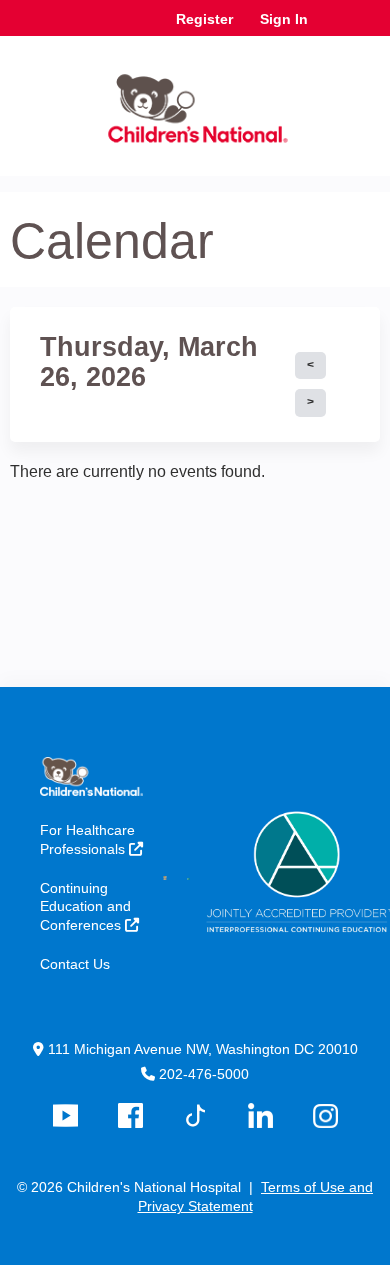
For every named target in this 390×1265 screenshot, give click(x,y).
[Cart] (331, 29)
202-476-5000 (204, 1074)
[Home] (195, 101)
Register (204, 19)
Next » (310, 403)
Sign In (284, 19)
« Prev (310, 366)
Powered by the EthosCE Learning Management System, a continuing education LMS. (309, 1250)
